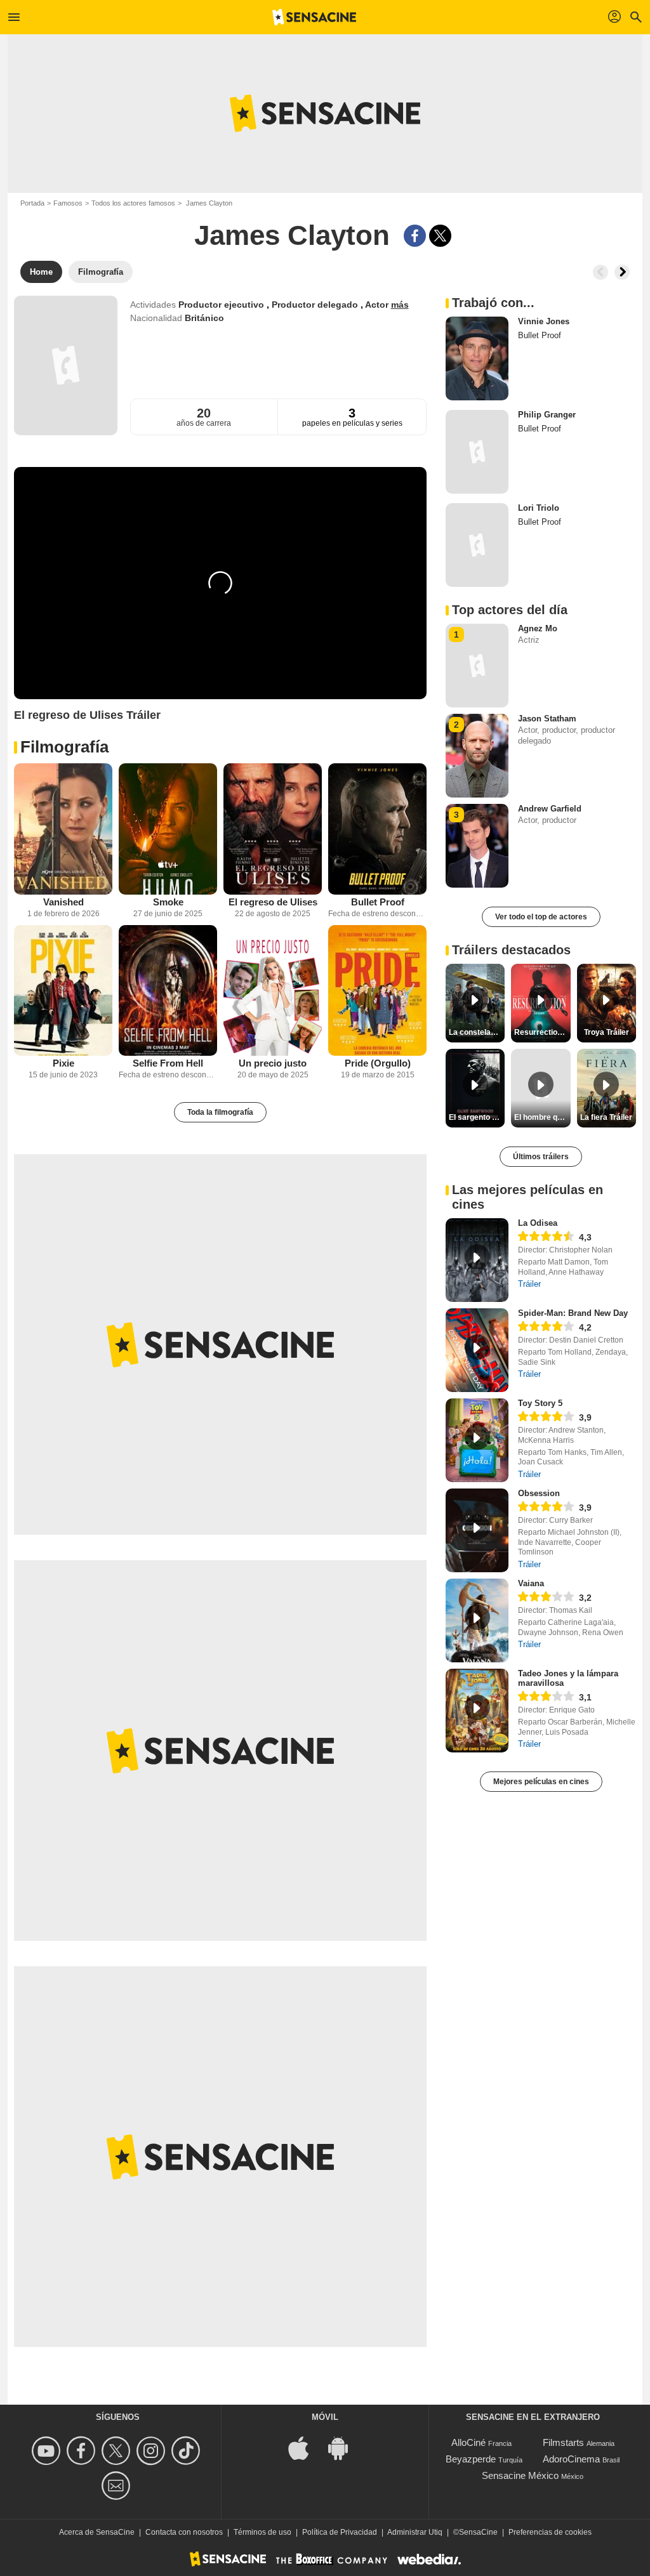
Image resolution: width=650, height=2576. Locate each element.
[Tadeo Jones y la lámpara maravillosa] (477, 1711)
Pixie (63, 1063)
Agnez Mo (538, 628)
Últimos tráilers (541, 1157)
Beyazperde (471, 2459)
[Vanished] (63, 829)
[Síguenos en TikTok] (188, 2451)
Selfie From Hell (168, 1063)
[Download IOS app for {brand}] (305, 2448)
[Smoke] (168, 829)
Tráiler (529, 1284)
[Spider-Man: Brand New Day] (477, 1350)
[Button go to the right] (622, 272)
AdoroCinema (571, 2459)
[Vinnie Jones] (477, 358)
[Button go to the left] (600, 272)
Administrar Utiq (415, 2532)
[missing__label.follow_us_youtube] (48, 2451)
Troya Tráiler (607, 1032)
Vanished (63, 902)
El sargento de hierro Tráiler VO (477, 1117)
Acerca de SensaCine (97, 2532)
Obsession (539, 1493)
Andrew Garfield (550, 809)
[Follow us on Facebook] (83, 2451)
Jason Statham (547, 719)
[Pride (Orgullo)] (377, 991)
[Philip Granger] (477, 452)
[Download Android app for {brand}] (345, 2448)
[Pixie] (63, 991)
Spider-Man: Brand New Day (573, 1313)
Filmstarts (563, 2442)
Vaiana (531, 1583)
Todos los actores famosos (133, 203)
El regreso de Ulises (273, 902)
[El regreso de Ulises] (273, 829)
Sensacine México (520, 2475)
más (400, 305)
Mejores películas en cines (541, 1782)
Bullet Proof (378, 902)
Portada (32, 203)
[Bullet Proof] (377, 829)
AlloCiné (468, 2442)
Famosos (68, 203)
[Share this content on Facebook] (415, 236)
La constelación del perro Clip (477, 1032)
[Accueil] (314, 17)
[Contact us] (118, 2486)
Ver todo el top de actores (541, 917)
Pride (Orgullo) (378, 1063)
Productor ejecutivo (222, 305)
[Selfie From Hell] (168, 991)
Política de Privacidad (340, 2532)
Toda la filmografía (220, 1112)
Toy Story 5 (540, 1403)
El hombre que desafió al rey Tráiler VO (542, 1117)
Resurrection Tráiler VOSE (542, 1032)
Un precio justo (273, 1063)
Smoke (168, 902)
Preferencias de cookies (550, 2532)
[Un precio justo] (273, 991)
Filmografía (64, 747)
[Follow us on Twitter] (118, 2451)
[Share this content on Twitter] (440, 236)
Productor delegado (316, 305)
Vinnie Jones (544, 321)
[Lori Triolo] (477, 545)
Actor (378, 305)
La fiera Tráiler (606, 1117)
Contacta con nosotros (184, 2532)
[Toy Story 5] (477, 1440)
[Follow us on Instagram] (153, 2451)
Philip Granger (547, 415)
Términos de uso (262, 2532)
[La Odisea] (477, 1260)
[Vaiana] (477, 1620)
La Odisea (538, 1223)
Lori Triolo (539, 508)
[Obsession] (477, 1530)
